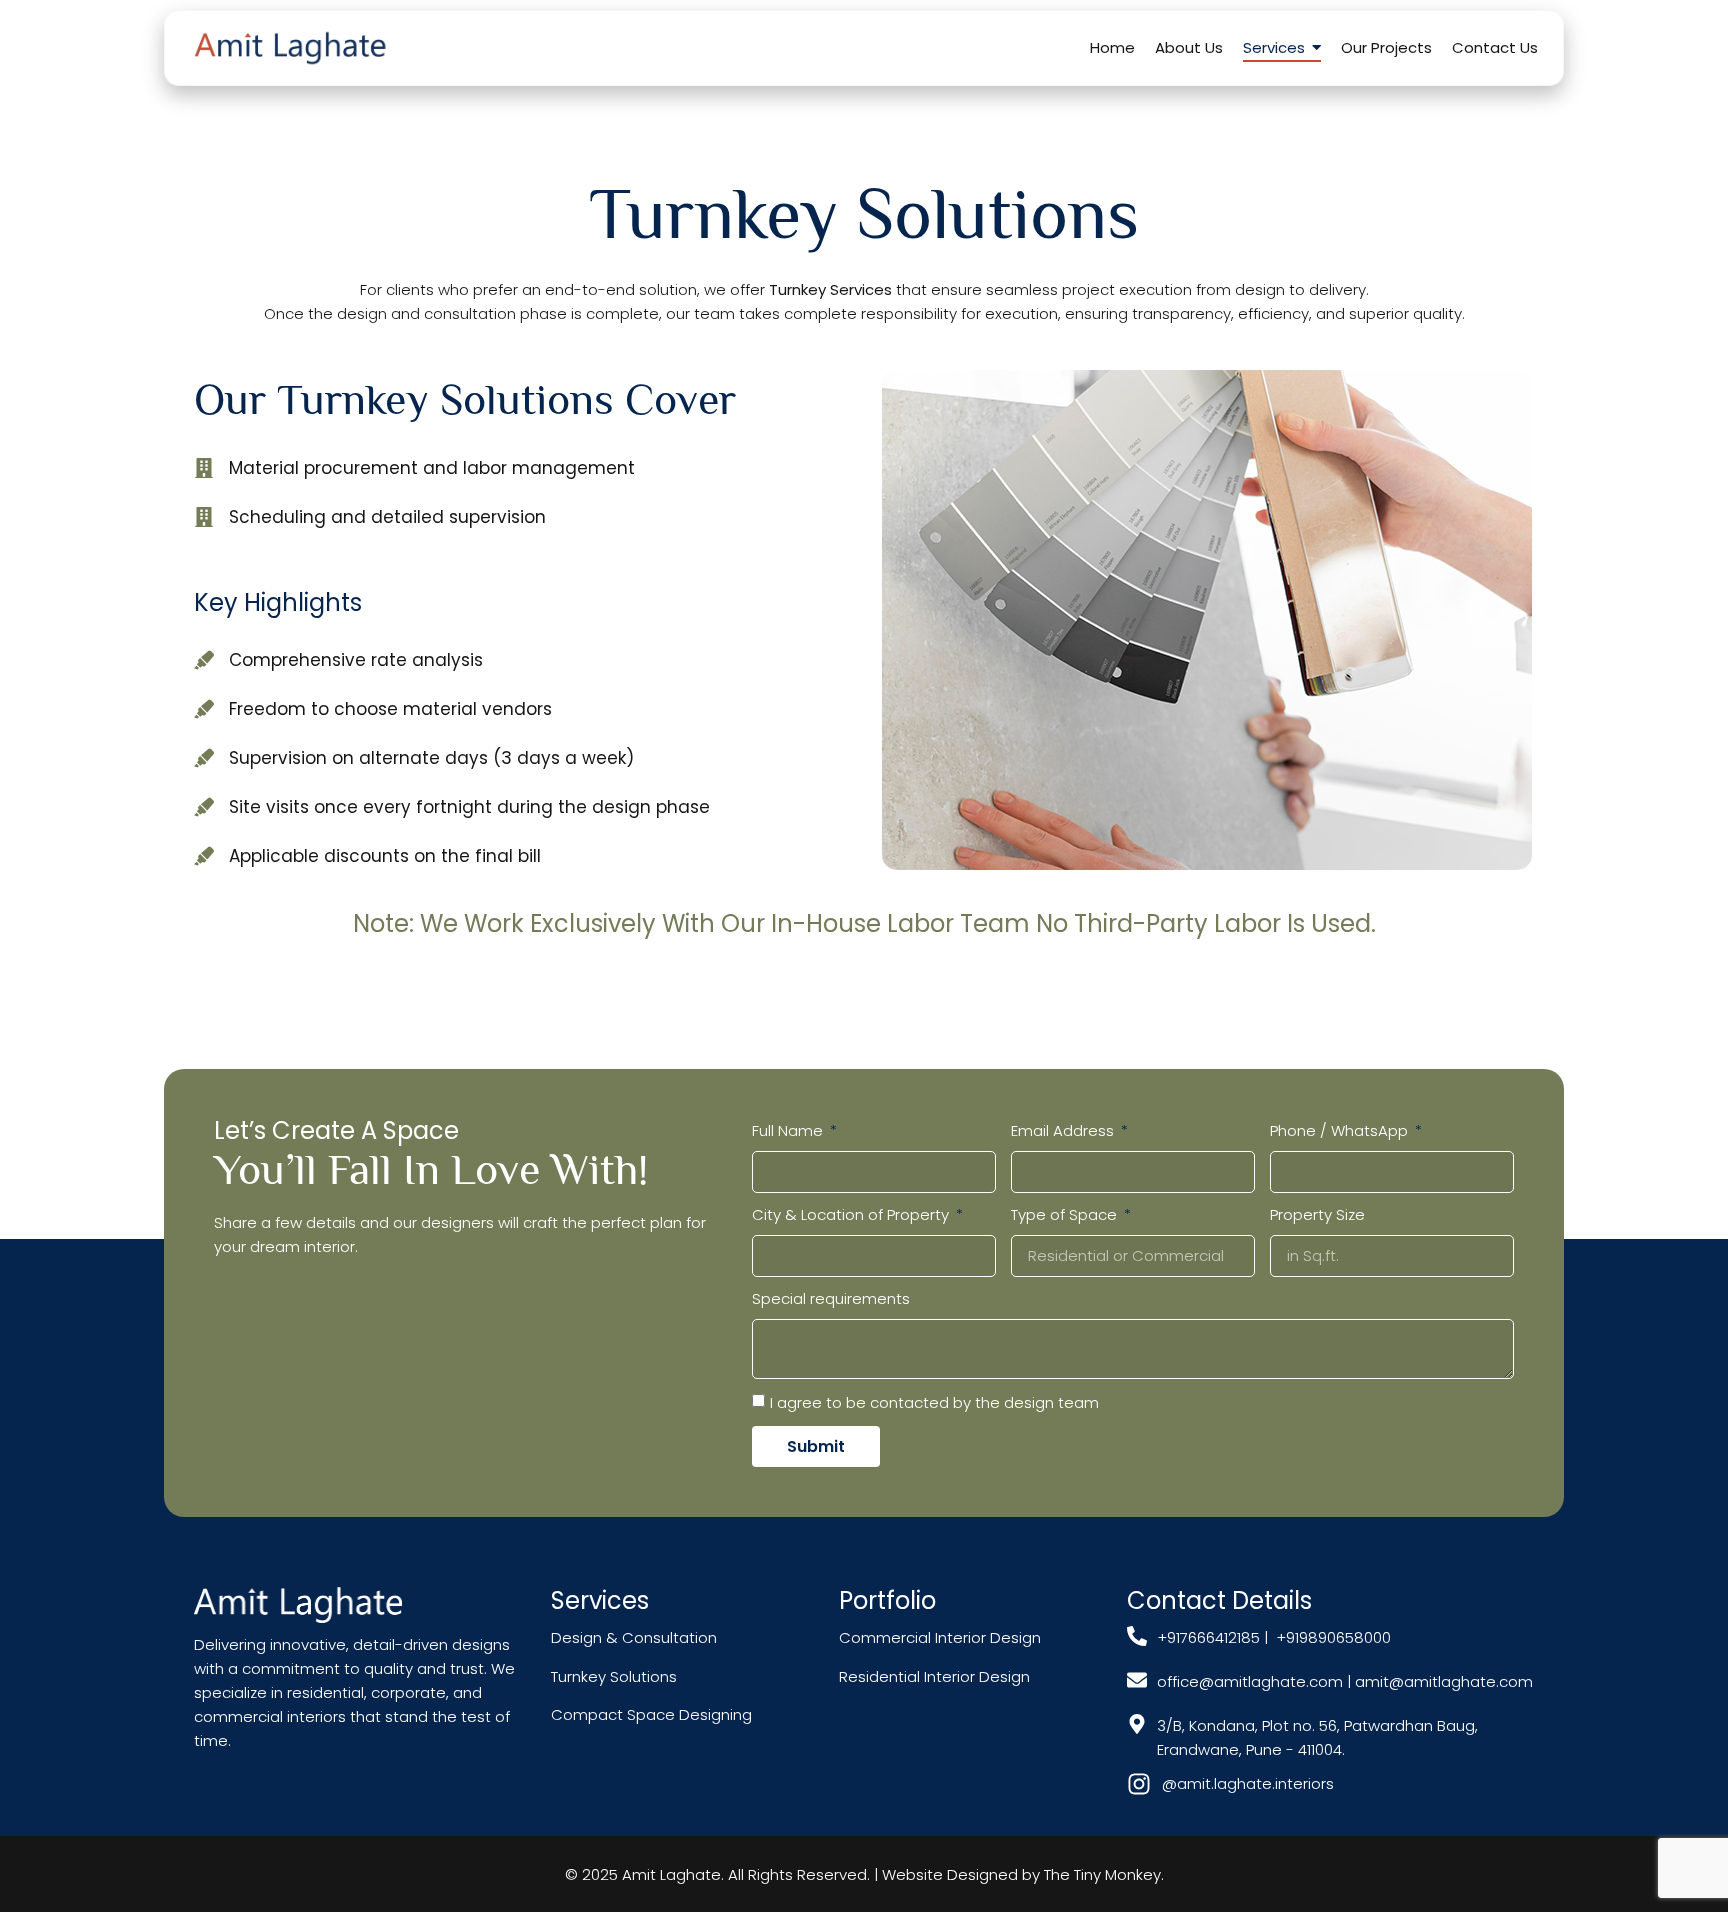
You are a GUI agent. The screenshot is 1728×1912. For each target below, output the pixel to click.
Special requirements (831, 1298)
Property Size (1317, 1214)
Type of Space (1066, 1214)
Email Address (1064, 1130)
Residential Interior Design (934, 1676)
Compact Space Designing (651, 1714)
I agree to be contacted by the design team (934, 1402)
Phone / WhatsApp (1341, 1130)
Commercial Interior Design (942, 1637)
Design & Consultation (634, 1637)
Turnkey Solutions (614, 1676)
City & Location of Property (852, 1214)
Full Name (789, 1130)
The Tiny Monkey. (1104, 1874)
